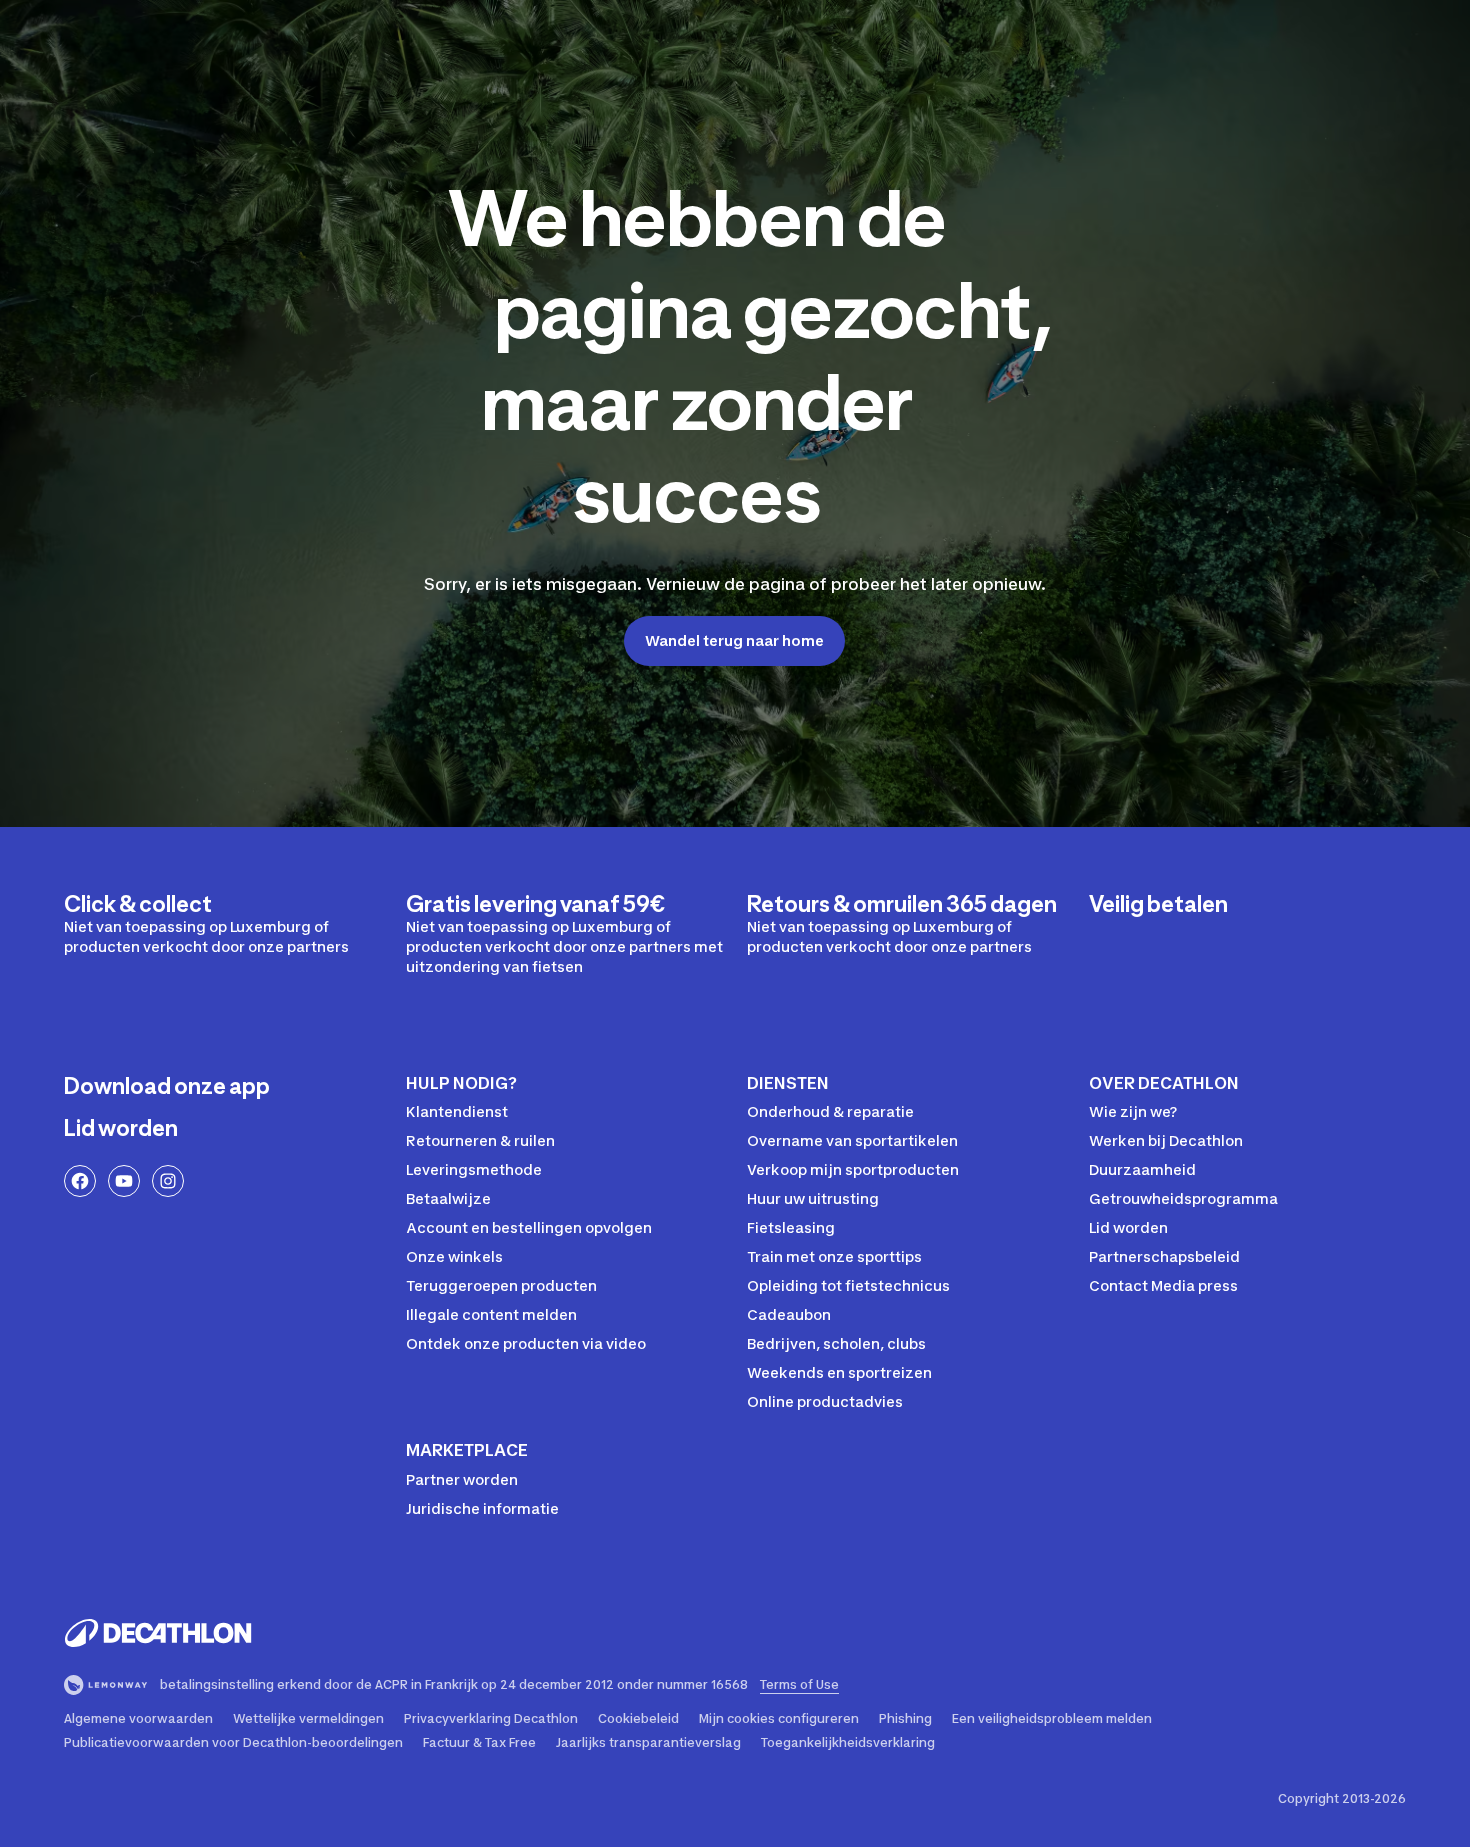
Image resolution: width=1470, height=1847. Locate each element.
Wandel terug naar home (734, 640)
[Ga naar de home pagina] (158, 1633)
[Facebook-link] (80, 1181)
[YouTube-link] (124, 1181)
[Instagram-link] (168, 1181)
